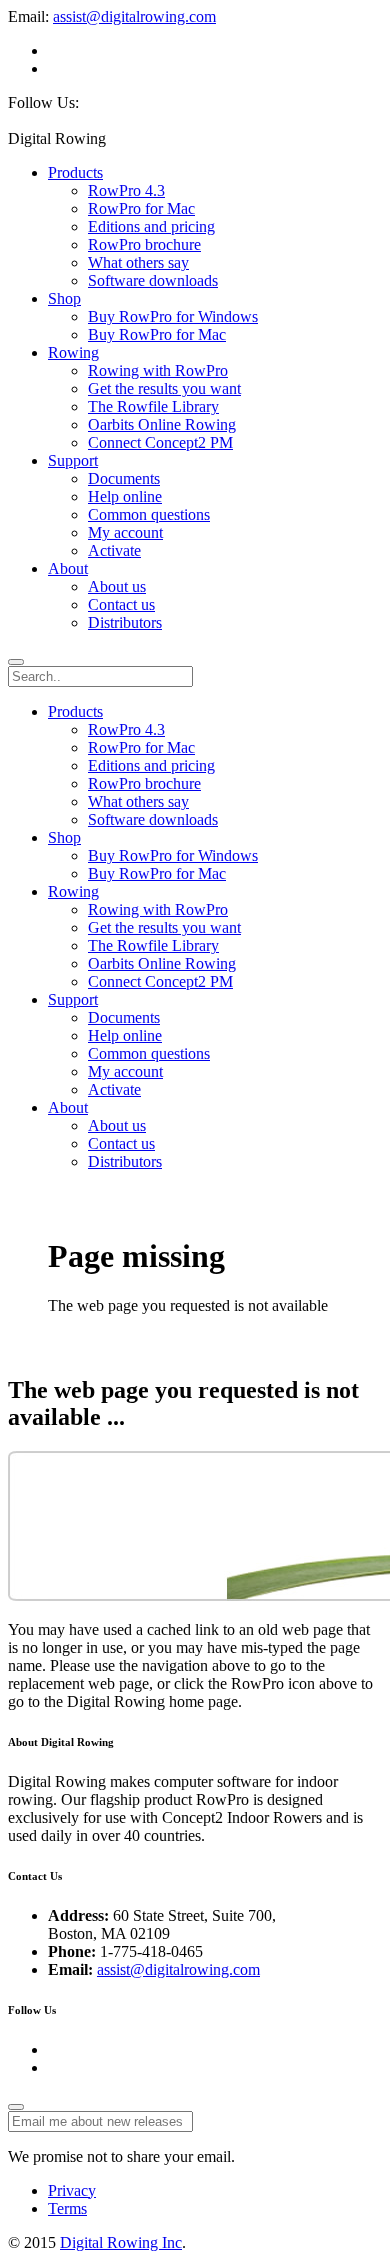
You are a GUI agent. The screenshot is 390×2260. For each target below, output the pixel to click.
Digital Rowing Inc (121, 2242)
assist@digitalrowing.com (134, 16)
